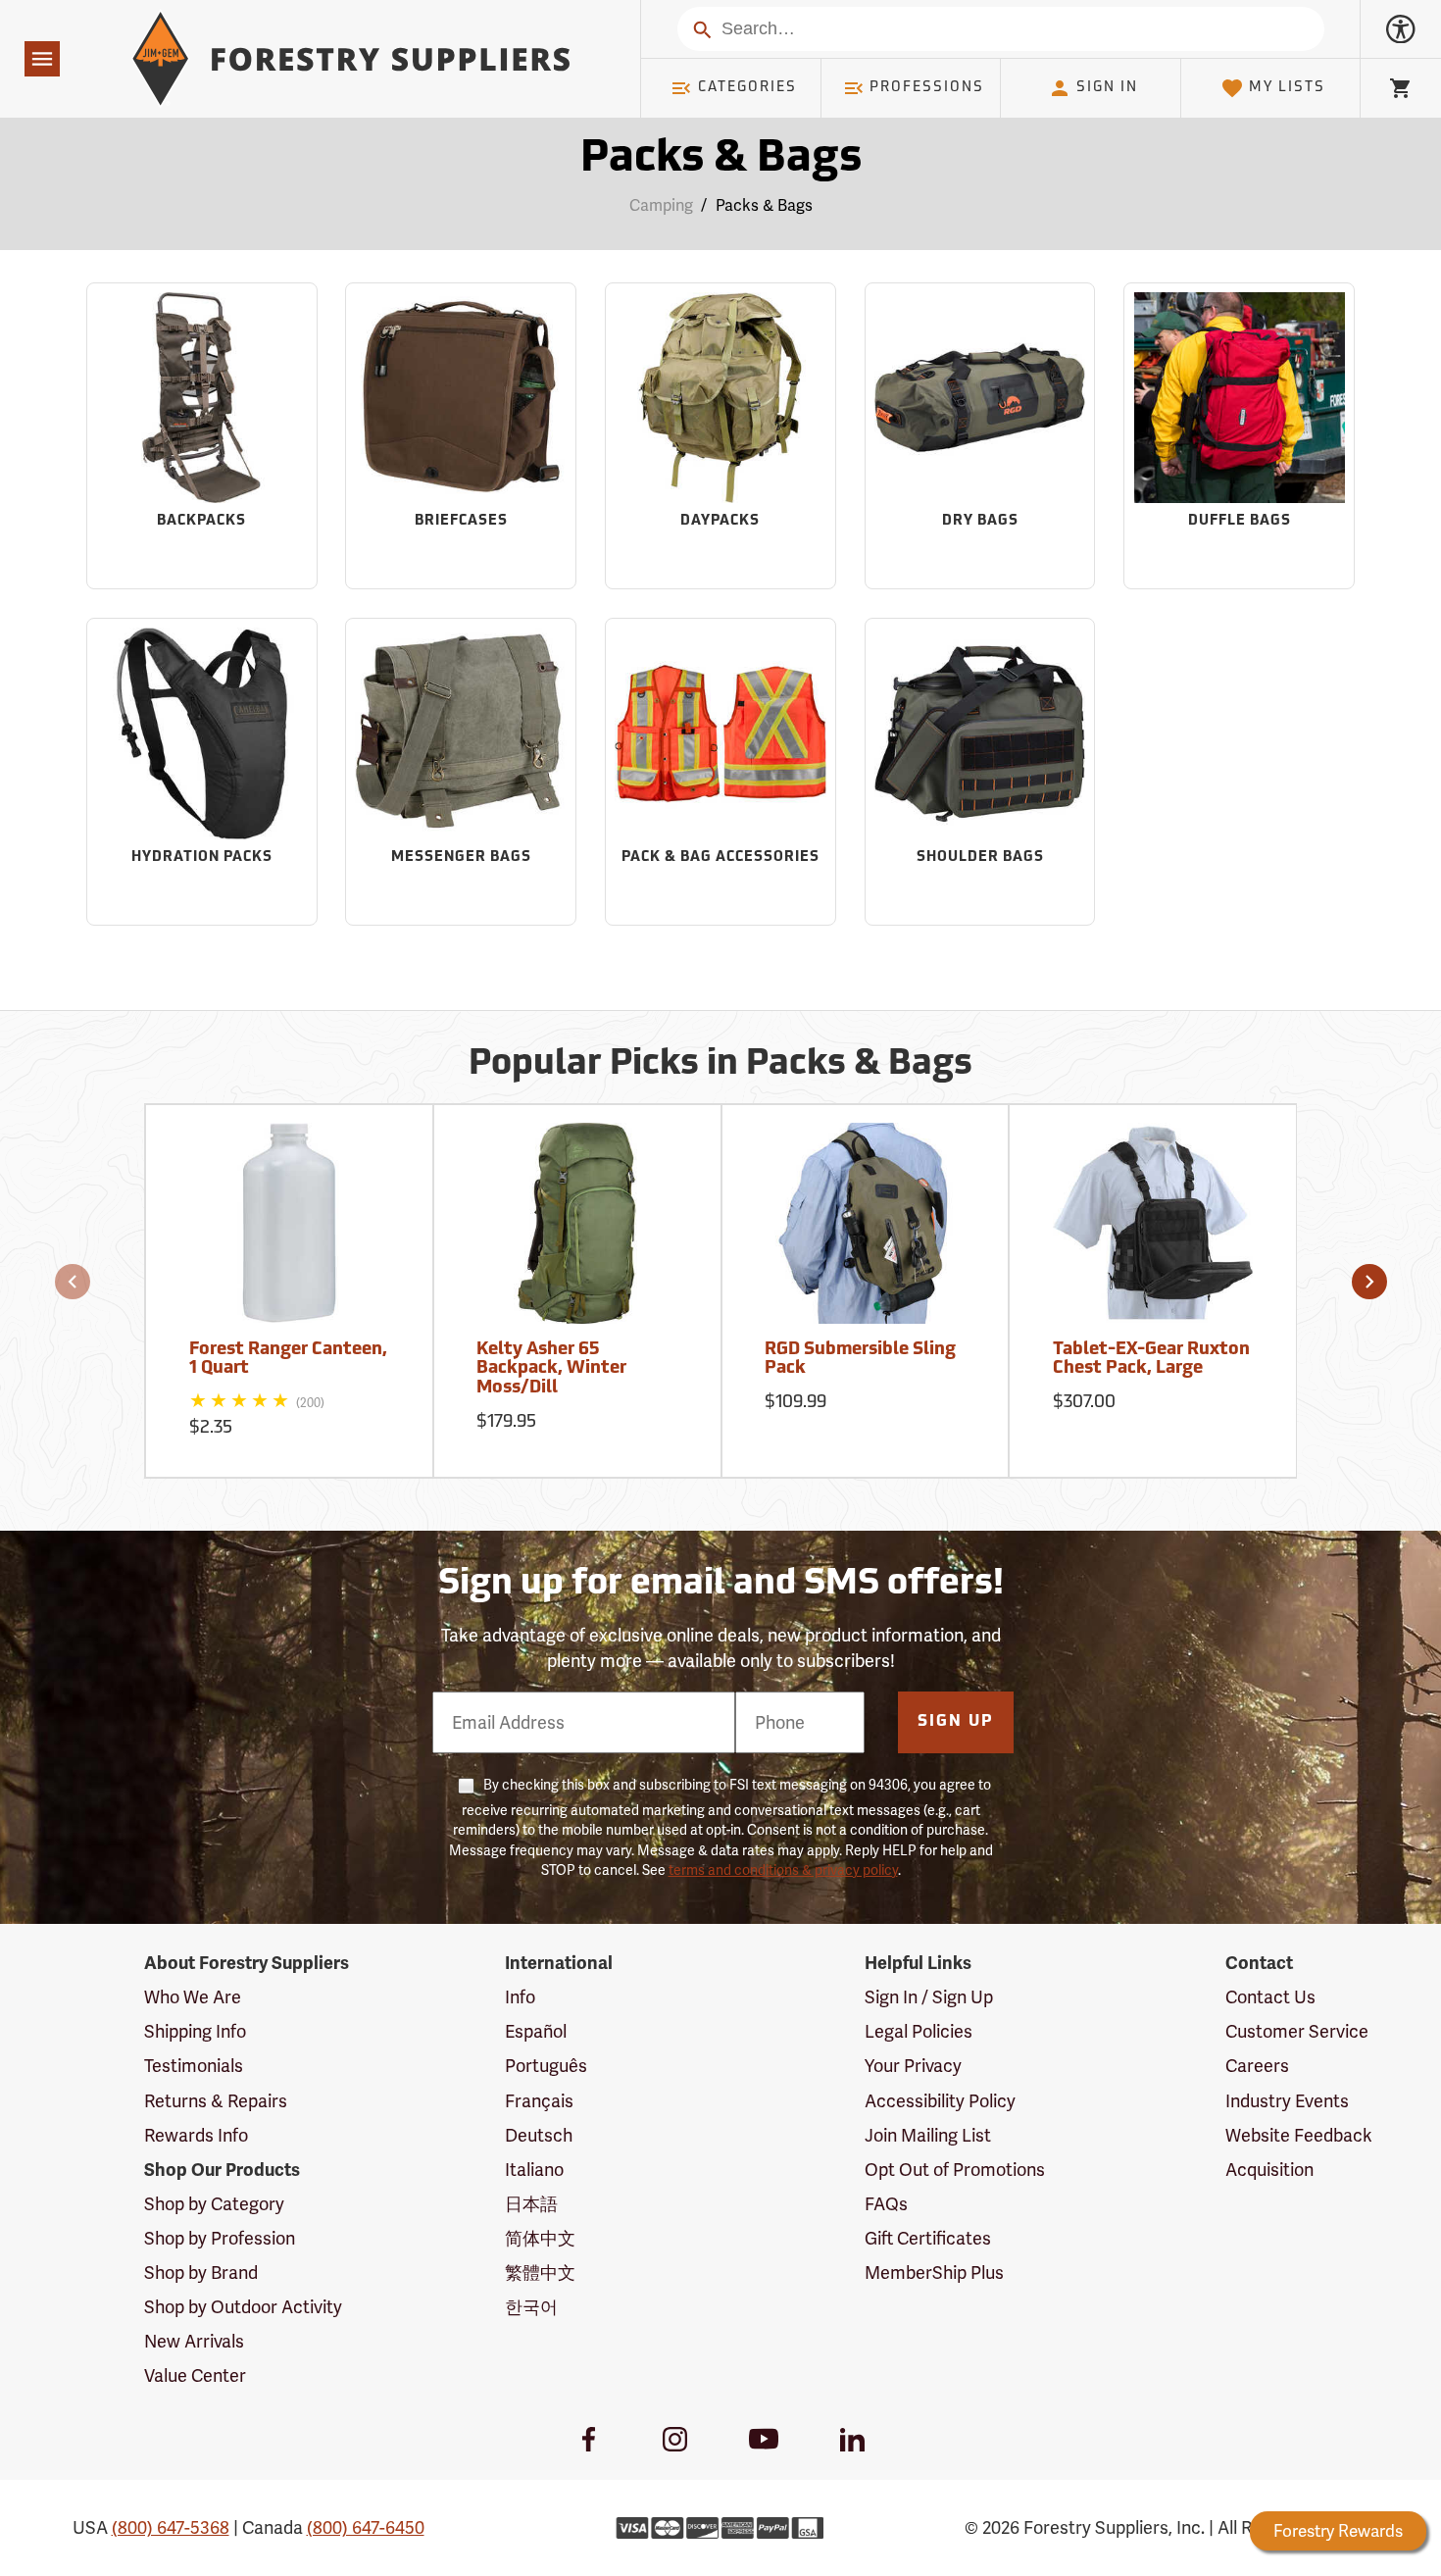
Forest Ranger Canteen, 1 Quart (288, 1360)
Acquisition (1269, 2170)
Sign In (1107, 88)
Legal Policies (919, 2031)
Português (546, 2066)
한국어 (531, 2307)
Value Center (195, 2375)
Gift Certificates (928, 2238)
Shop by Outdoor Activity (243, 2307)
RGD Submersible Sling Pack (860, 1360)
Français (539, 2101)
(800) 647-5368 (171, 2527)
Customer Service (1297, 2031)
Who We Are (193, 1997)
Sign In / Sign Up (929, 1997)
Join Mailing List (928, 2135)
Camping (661, 205)
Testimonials (194, 2066)
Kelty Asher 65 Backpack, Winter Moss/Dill (551, 1370)
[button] (73, 1282)
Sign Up (956, 1722)
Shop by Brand (201, 2273)
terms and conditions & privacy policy (783, 1870)
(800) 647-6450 (366, 2527)
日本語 (531, 2204)
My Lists (1287, 88)
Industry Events (1287, 2101)
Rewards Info (196, 2135)
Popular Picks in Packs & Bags (720, 1065)
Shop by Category (214, 2204)
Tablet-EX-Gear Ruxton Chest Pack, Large (1151, 1360)
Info (520, 1997)
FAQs (886, 2204)
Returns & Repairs (216, 2101)
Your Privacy (913, 2066)
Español (536, 2031)
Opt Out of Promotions (955, 2170)
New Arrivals (194, 2341)
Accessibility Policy (940, 2101)
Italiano (534, 2170)
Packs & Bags (721, 159)
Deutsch (539, 2135)
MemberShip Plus (934, 2273)
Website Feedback (1299, 2135)
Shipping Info (195, 2031)
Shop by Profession (220, 2238)
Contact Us (1270, 1997)
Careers (1257, 2066)
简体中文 (540, 2238)
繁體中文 (540, 2273)
